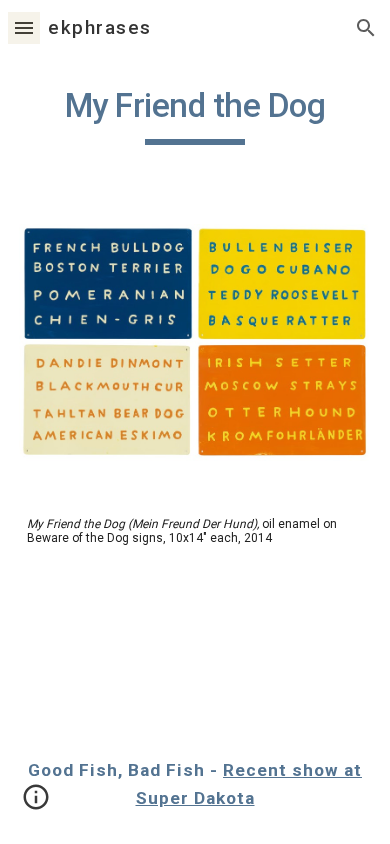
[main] (195, 115)
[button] (24, 27)
